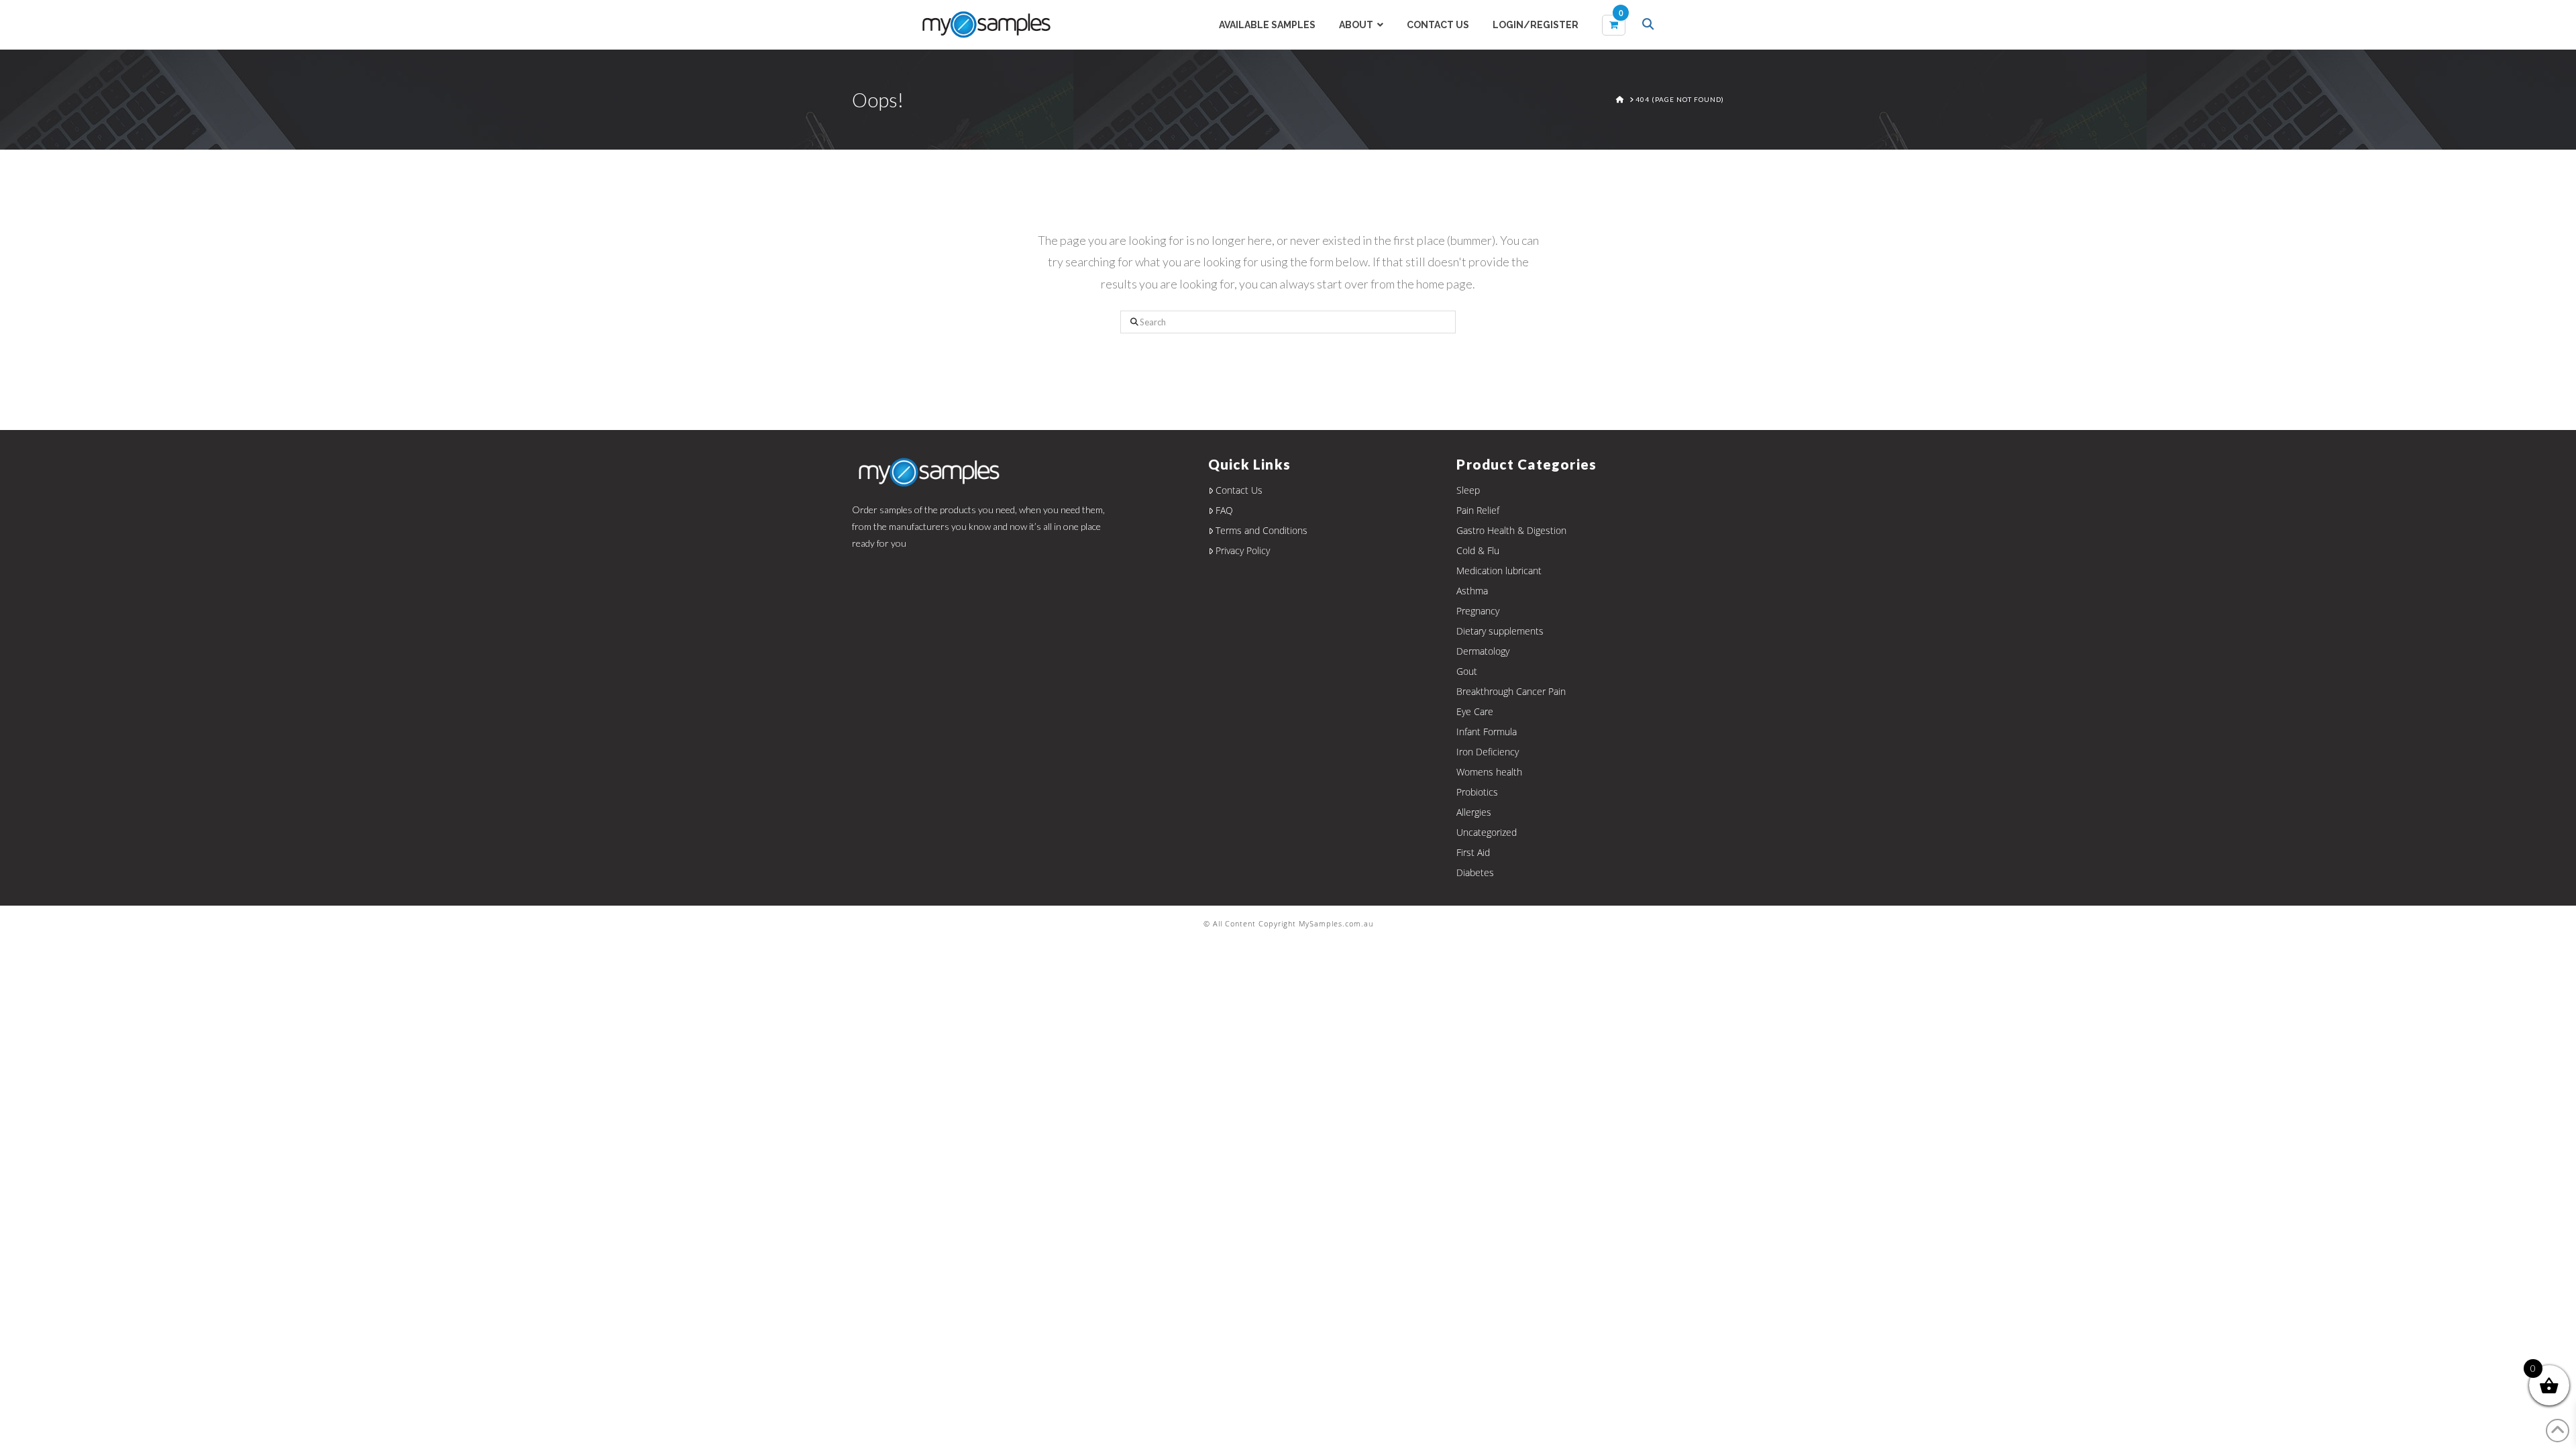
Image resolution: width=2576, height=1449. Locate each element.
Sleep (1468, 490)
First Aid (1473, 852)
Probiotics (1477, 792)
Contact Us (1239, 490)
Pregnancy (1478, 611)
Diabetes (1475, 872)
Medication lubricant (1499, 571)
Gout (1467, 671)
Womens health (1489, 772)
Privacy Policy (1243, 550)
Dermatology (1483, 651)
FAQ (1224, 510)
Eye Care (1475, 711)
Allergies (1474, 812)
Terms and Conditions (1262, 530)
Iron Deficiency (1488, 752)
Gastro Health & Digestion (1511, 530)
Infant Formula (1487, 732)
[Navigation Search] (1650, 25)
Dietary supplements (1500, 631)
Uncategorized (1487, 832)
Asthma (1472, 591)
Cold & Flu (1478, 550)
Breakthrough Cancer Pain (1511, 691)
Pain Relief (1478, 510)
